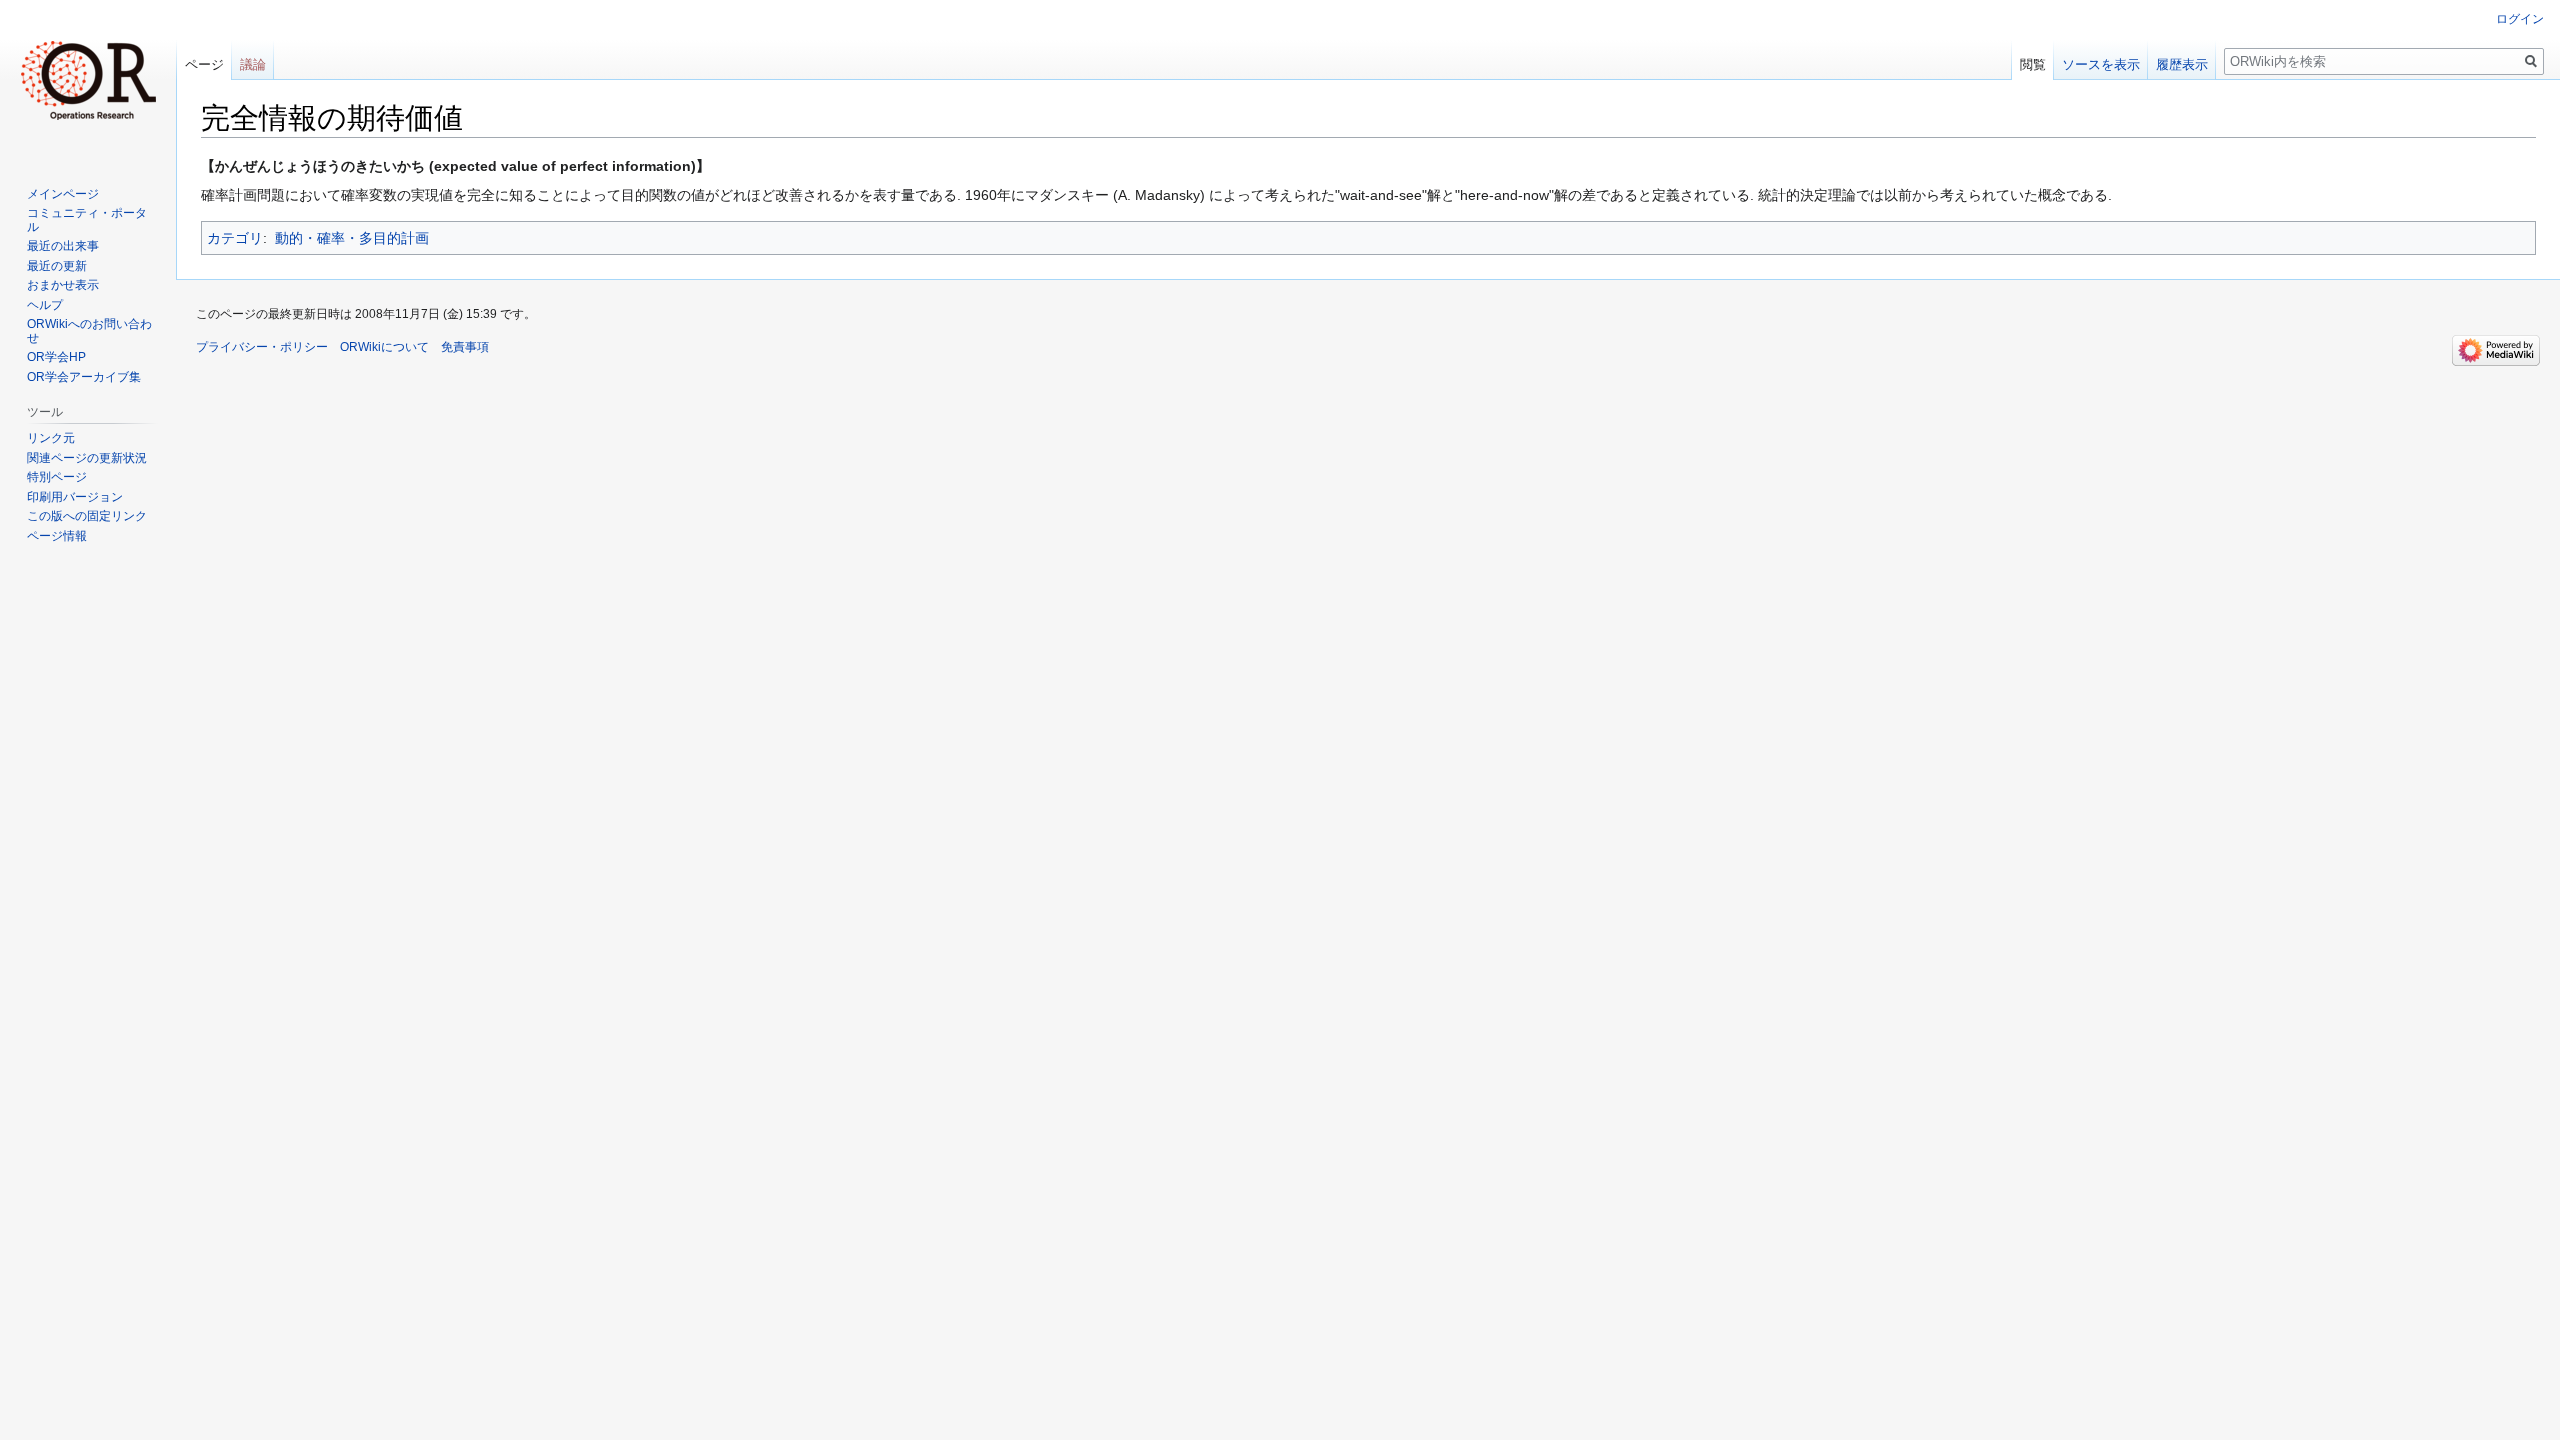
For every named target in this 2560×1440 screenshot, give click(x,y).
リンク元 (51, 438)
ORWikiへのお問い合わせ (89, 331)
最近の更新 (57, 266)
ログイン (2520, 19)
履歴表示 (2182, 64)
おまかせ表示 (63, 285)
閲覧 (2033, 64)
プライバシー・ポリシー (262, 347)
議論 (253, 64)
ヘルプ (45, 305)
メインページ (63, 194)
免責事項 (465, 347)
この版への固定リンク (87, 516)
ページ (204, 64)
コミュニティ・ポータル (87, 220)
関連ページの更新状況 (87, 458)
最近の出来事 (63, 246)
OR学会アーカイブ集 (84, 377)
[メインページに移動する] (88, 80)
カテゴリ (235, 238)
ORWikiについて (384, 347)
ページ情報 (57, 536)
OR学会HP (56, 357)
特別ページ (57, 477)
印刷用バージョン (75, 497)
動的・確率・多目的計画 (352, 238)
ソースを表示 (2101, 64)
